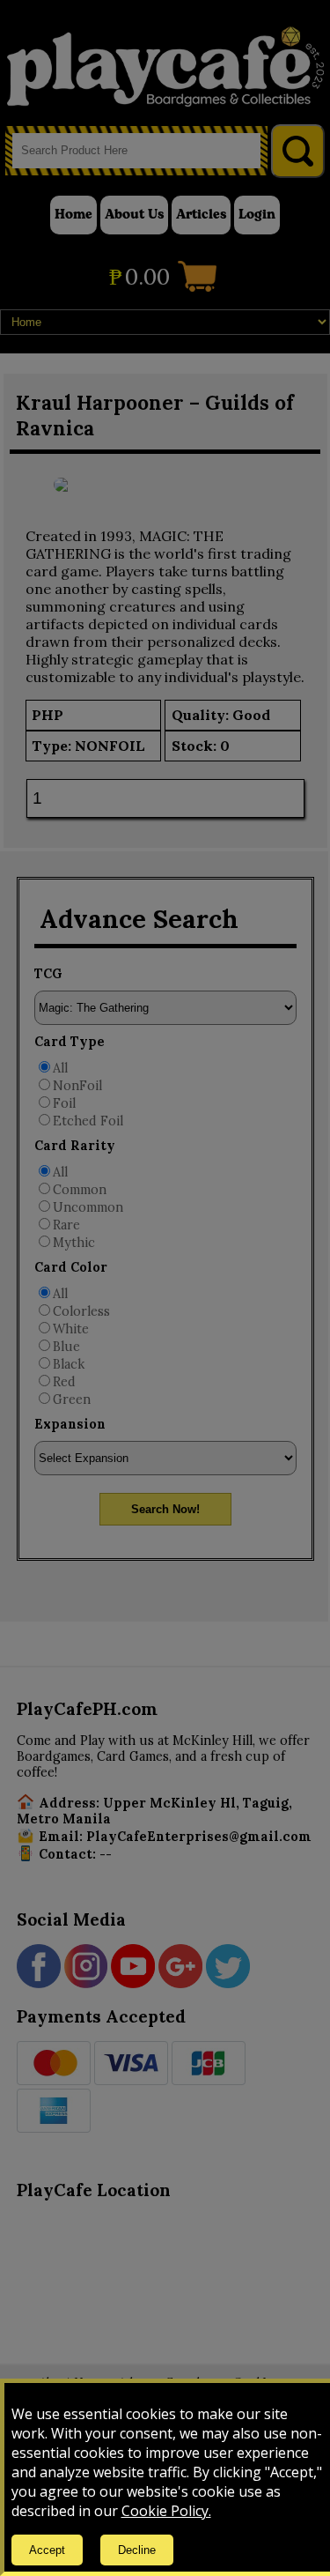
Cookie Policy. (166, 2511)
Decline (137, 2550)
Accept (47, 2550)
